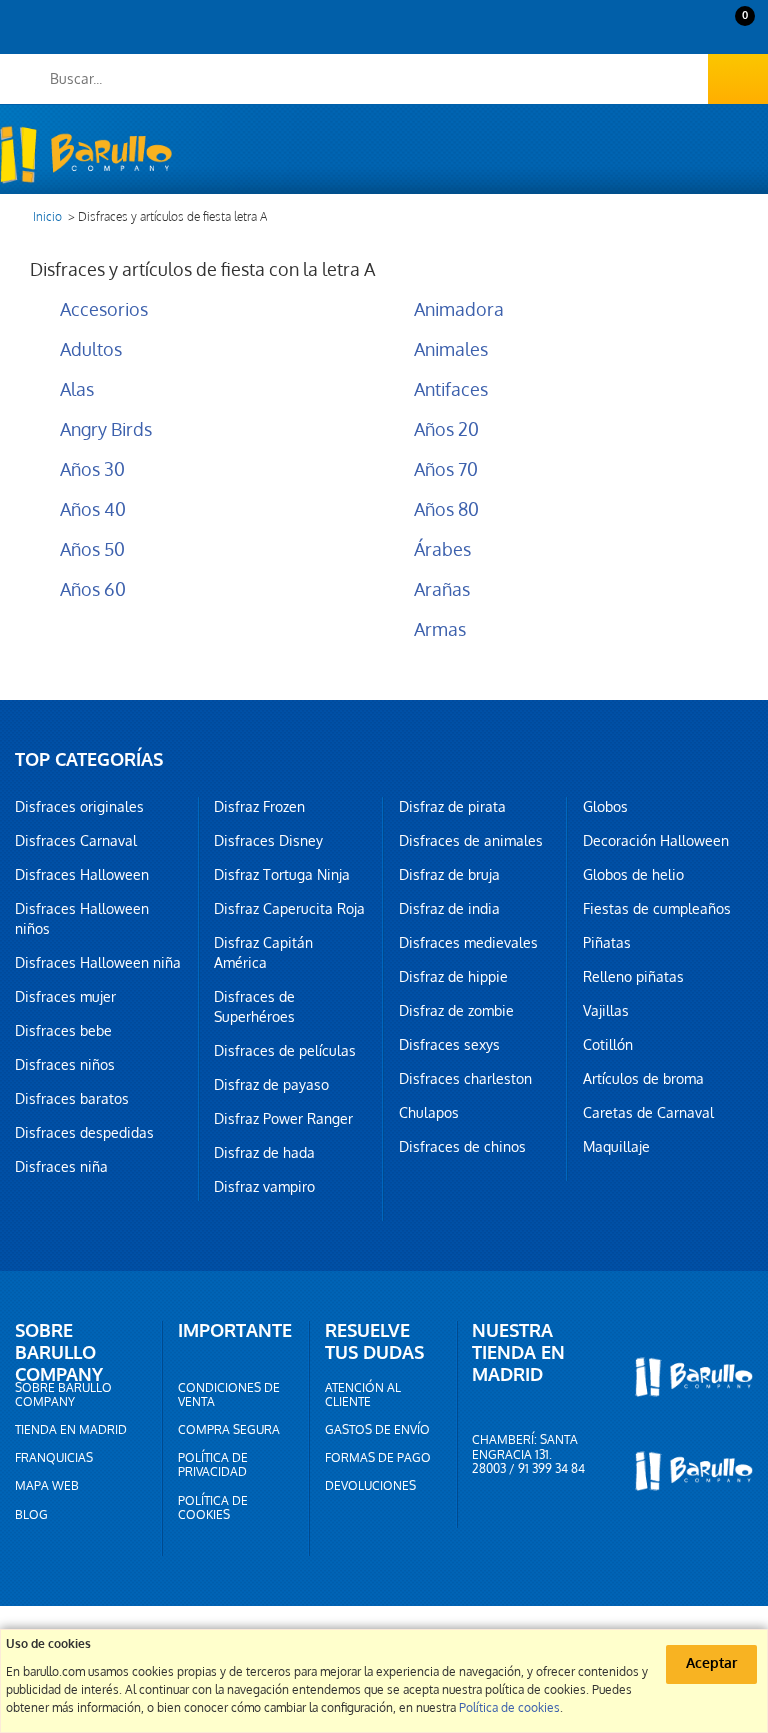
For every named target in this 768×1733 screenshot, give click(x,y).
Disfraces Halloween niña (98, 963)
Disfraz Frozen (259, 807)
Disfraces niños (65, 1065)
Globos (605, 807)
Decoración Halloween (656, 841)
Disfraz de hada (264, 1153)
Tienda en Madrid (71, 1430)
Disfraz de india (449, 909)
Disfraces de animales (471, 841)
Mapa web (47, 1486)
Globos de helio (633, 875)
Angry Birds (106, 429)
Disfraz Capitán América (263, 953)
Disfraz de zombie (456, 1011)
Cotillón (608, 1045)
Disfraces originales (79, 807)
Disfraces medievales (468, 943)
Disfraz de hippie (453, 977)
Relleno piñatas (633, 977)
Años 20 (446, 429)
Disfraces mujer (65, 997)
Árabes (442, 549)
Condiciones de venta (229, 1395)
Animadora (459, 309)
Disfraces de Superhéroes (254, 1007)
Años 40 (93, 509)
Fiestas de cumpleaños (657, 909)
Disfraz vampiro (264, 1187)
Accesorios (104, 309)
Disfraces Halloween (82, 875)
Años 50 (92, 549)
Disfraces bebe (63, 1031)
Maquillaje (616, 1147)
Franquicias (54, 1458)
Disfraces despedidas (84, 1133)
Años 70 (446, 469)
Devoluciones (370, 1486)
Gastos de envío (377, 1430)
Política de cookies (213, 1508)
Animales (451, 349)
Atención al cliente (363, 1395)
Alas (77, 389)
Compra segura (229, 1430)
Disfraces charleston (465, 1079)
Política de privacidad (213, 1465)
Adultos (91, 349)
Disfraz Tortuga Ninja (282, 875)
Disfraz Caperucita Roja (289, 909)
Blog (31, 1515)
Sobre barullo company (63, 1395)
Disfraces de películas (285, 1051)
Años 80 (446, 509)
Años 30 (92, 469)
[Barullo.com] (86, 154)
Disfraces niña (61, 1167)
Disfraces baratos (72, 1099)
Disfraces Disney (268, 841)
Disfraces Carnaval (76, 841)
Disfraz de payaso (271, 1085)
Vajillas (606, 1011)
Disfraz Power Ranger (283, 1119)
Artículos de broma (643, 1079)
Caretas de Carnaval (648, 1113)
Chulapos (429, 1113)
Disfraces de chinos (462, 1147)
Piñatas (607, 943)
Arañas (442, 589)
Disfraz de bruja (449, 875)
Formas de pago (378, 1458)
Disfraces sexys (449, 1045)
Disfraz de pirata (452, 807)
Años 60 (93, 589)
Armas (440, 629)
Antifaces (451, 389)
